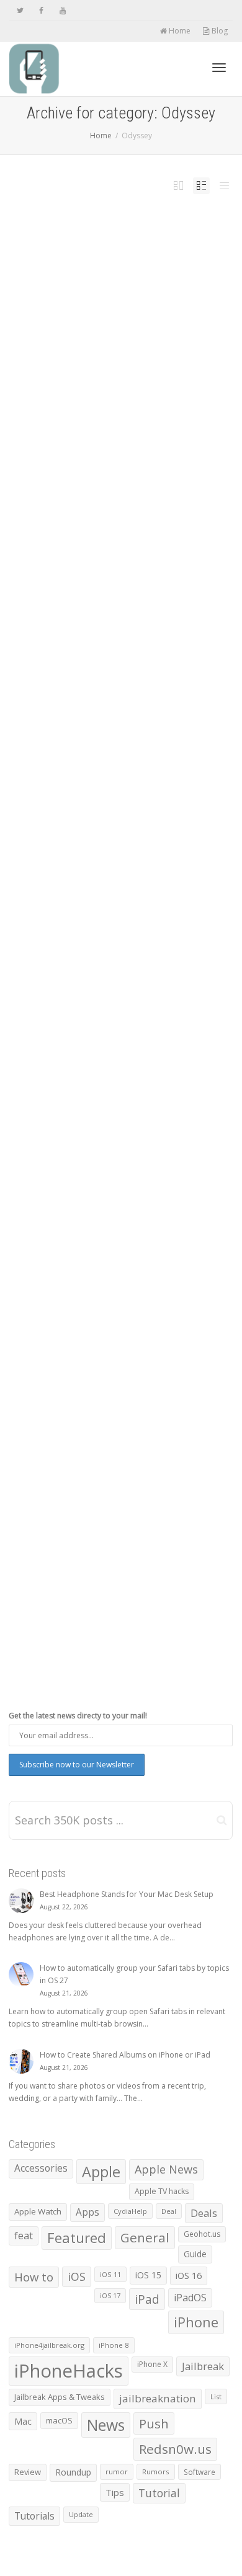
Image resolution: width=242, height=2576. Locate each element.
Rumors (156, 2472)
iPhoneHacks (69, 2371)
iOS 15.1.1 (79, 1516)
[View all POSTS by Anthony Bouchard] (69, 383)
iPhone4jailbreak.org (49, 2345)
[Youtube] (62, 10)
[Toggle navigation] (219, 68)
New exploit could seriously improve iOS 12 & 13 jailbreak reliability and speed (118, 367)
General (145, 2237)
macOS (59, 2420)
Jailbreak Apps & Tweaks (60, 2397)
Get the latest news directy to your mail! (78, 1716)
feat (24, 2236)
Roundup (73, 2472)
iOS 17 (110, 2296)
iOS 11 (110, 2274)
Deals (204, 2213)
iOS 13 (70, 391)
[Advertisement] (121, 630)
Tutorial (159, 2493)
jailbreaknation (158, 2398)
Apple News (166, 2169)
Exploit (126, 383)
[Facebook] (41, 10)
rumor (117, 2472)
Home (179, 31)
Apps (87, 2212)
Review (28, 2472)
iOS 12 (165, 383)
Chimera (111, 383)
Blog (219, 31)
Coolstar (110, 924)
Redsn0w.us (175, 2449)
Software (144, 931)
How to (34, 2277)
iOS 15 (148, 2275)
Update (159, 931)
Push (172, 1516)
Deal (169, 2211)
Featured (141, 383)
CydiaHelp (130, 2211)
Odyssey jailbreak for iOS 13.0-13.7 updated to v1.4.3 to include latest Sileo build (118, 904)
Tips (115, 2492)
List (216, 2396)
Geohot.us (202, 2234)
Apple (101, 2172)
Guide (195, 2254)
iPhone (111, 391)
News (139, 391)
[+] (121, 322)
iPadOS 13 (95, 391)
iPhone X (152, 2364)
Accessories (41, 2168)
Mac (23, 2421)
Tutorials (34, 2516)
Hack (154, 383)
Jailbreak (126, 391)
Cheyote (110, 1509)
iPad (81, 391)
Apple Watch (38, 2211)
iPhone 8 (114, 2345)
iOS (149, 924)
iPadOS (71, 931)
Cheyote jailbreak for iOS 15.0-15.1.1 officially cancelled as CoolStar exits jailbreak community (114, 1489)
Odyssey (153, 391)
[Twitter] (20, 10)
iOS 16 (189, 2275)
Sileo (69, 1523)
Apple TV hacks (162, 2191)
